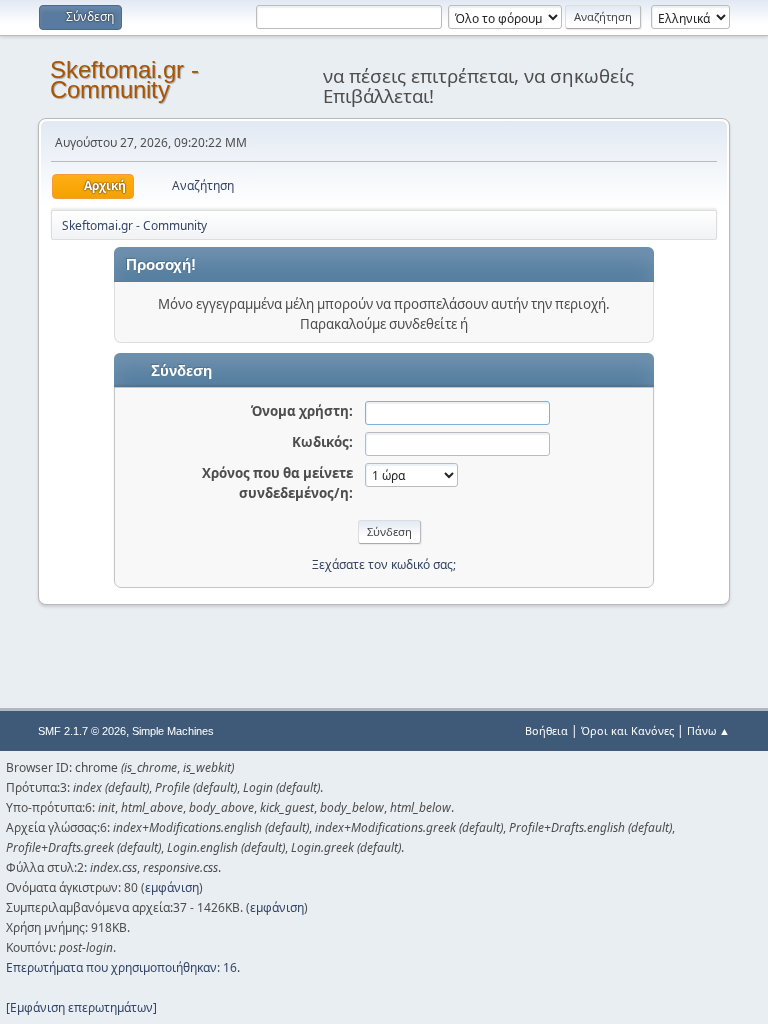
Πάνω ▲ (708, 730)
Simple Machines (173, 731)
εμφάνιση (172, 887)
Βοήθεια (546, 730)
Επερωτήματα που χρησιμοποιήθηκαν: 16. (123, 967)
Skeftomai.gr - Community (124, 79)
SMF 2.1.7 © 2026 (82, 731)
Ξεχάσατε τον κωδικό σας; (384, 564)
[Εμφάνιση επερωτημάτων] (81, 1007)
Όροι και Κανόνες (627, 730)
